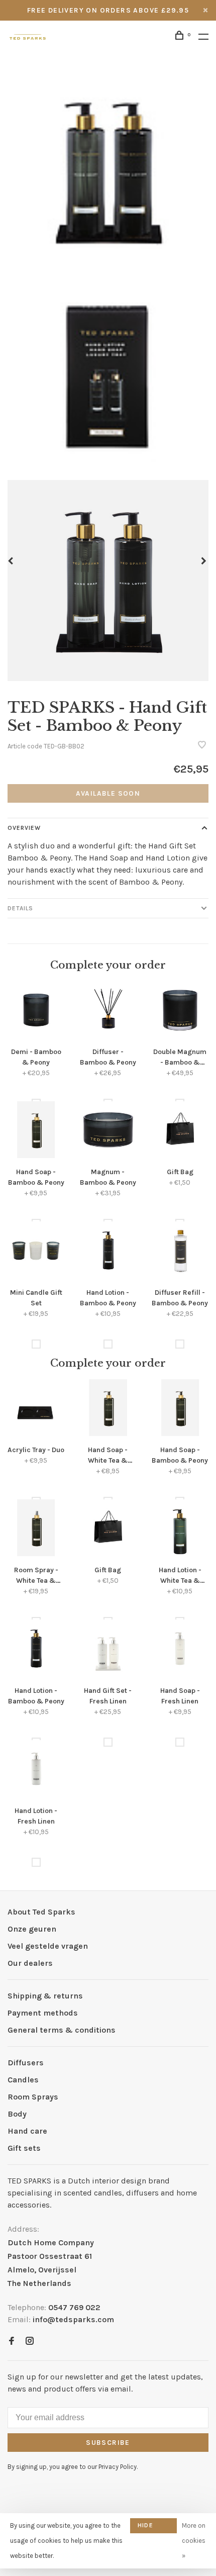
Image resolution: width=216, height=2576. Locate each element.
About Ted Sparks (41, 1912)
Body (17, 2114)
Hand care (27, 2131)
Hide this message (153, 2527)
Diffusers (26, 2063)
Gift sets (24, 2148)
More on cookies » (194, 2541)
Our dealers (30, 1963)
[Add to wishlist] (202, 746)
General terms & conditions (62, 2030)
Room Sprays (33, 2097)
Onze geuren (32, 1929)
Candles (23, 2080)
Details (20, 908)
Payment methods (43, 2013)
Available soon (108, 793)
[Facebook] (12, 2342)
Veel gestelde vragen (48, 1946)
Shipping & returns (45, 1996)
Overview (24, 828)
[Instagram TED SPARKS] (30, 2342)
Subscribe (108, 2443)
